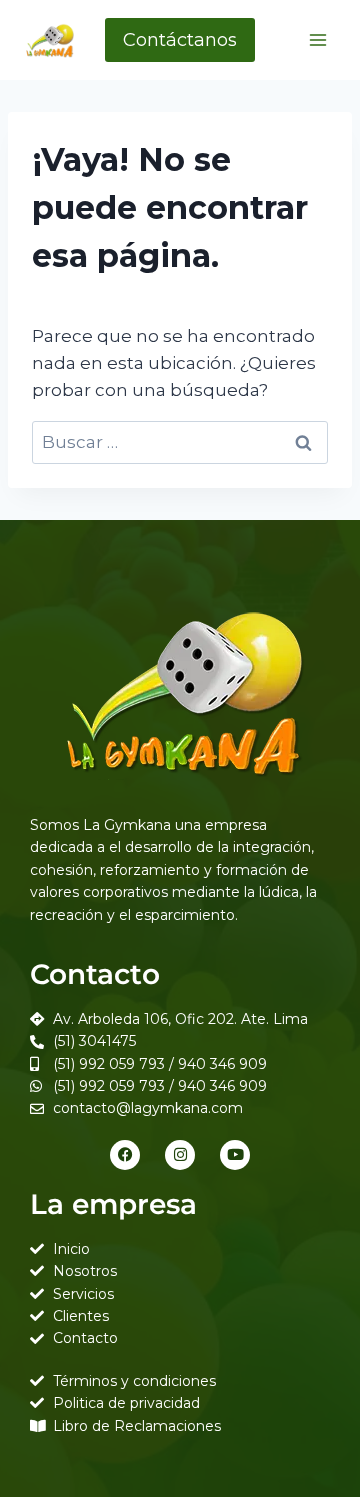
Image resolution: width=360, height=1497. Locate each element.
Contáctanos (180, 40)
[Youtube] (235, 1155)
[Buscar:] (180, 442)
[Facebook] (125, 1155)
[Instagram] (180, 1155)
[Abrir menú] (317, 39)
